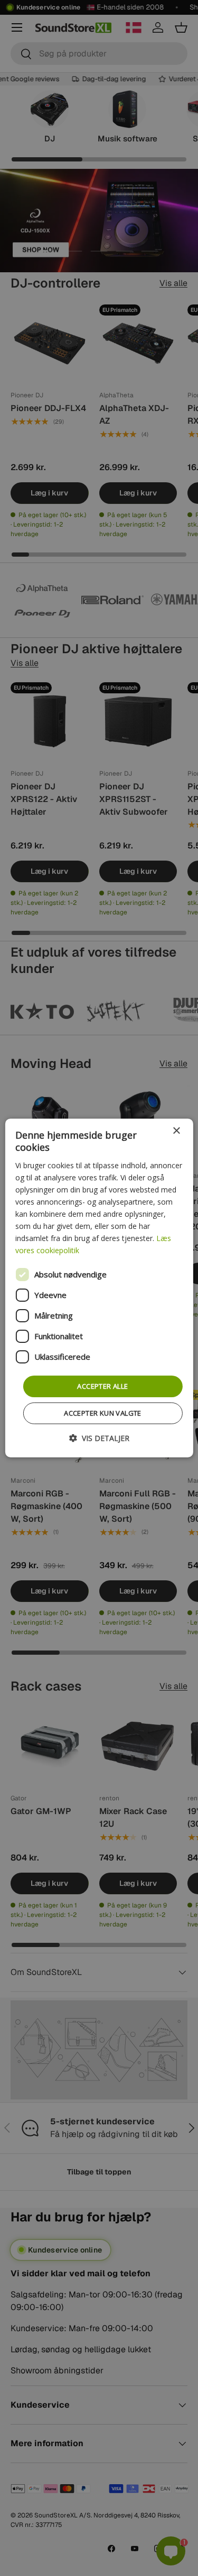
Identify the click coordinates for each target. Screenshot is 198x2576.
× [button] (176, 1131)
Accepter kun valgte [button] (103, 1413)
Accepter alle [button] (102, 1386)
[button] (99, 1438)
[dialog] (99, 1288)
